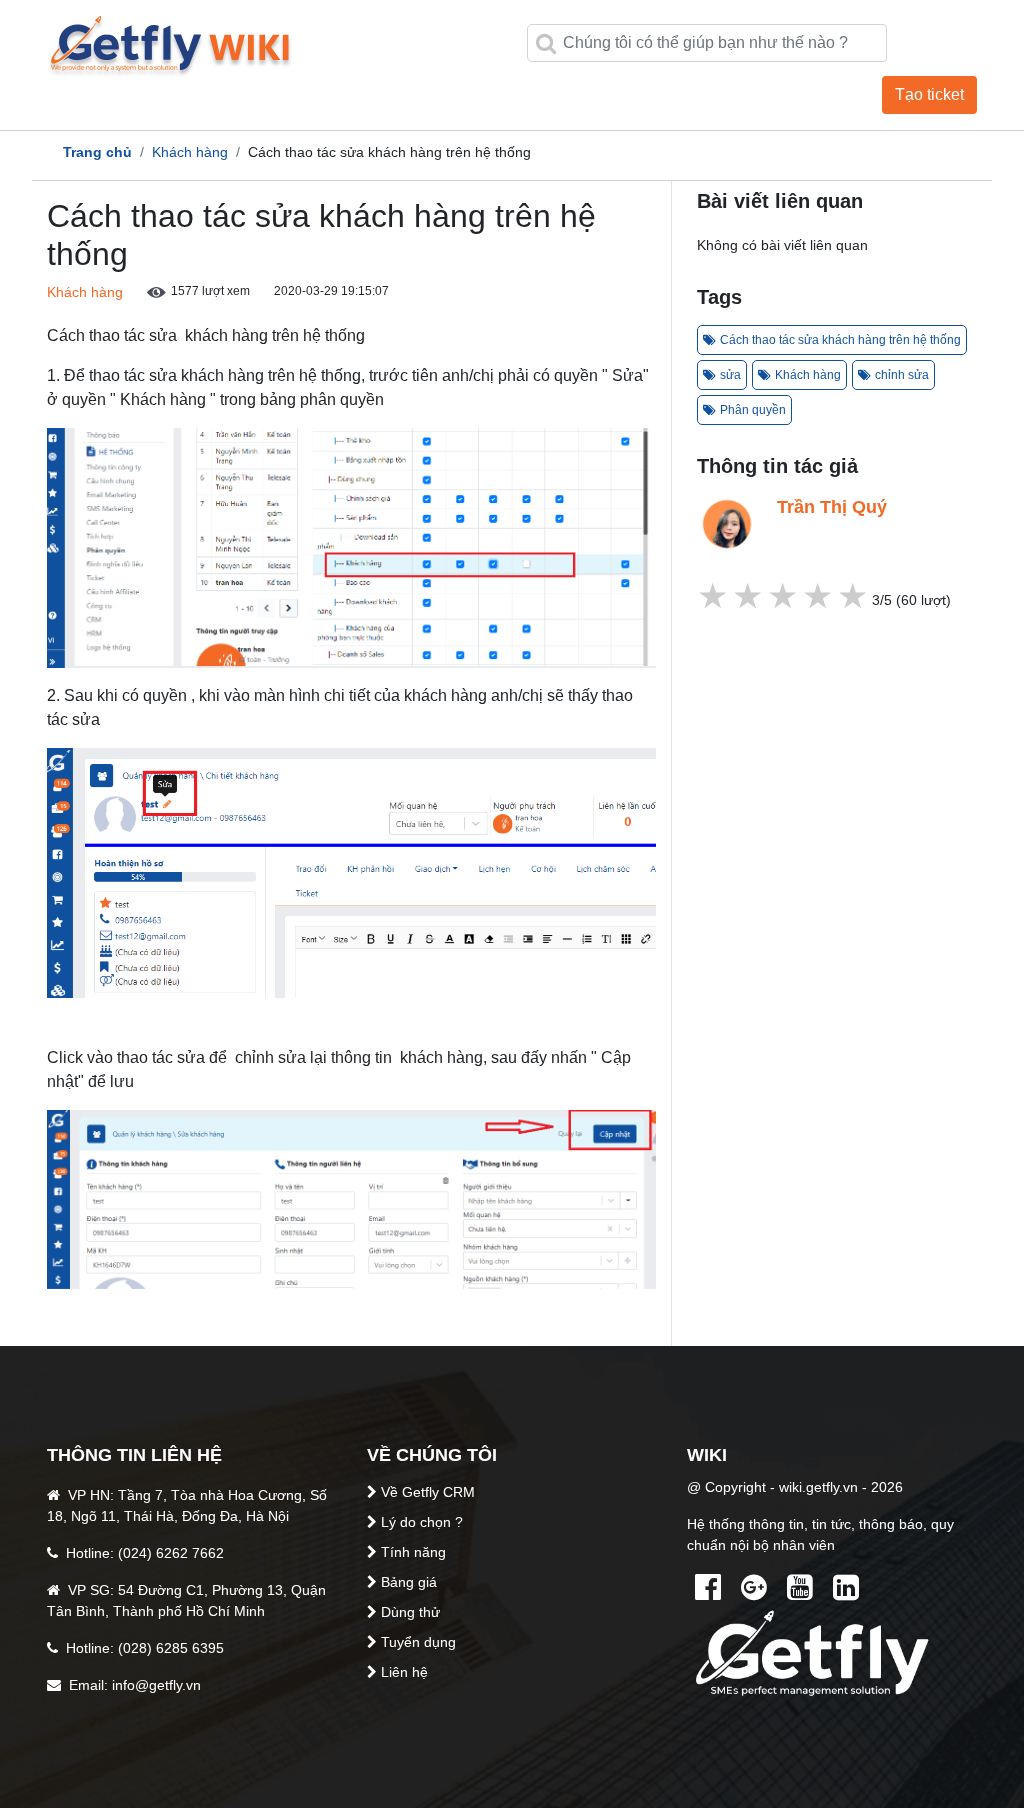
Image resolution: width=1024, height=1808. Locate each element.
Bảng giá (409, 1582)
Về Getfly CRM (428, 1492)
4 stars (749, 596)
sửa (730, 375)
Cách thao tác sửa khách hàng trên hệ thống (840, 340)
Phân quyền (753, 410)
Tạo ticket (929, 94)
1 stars (854, 596)
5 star (714, 596)
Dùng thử (410, 1612)
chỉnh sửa (902, 375)
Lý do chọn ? (422, 1522)
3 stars (784, 596)
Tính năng (413, 1552)
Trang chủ (97, 152)
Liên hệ (404, 1672)
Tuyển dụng (418, 1642)
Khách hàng (190, 152)
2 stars (819, 596)
